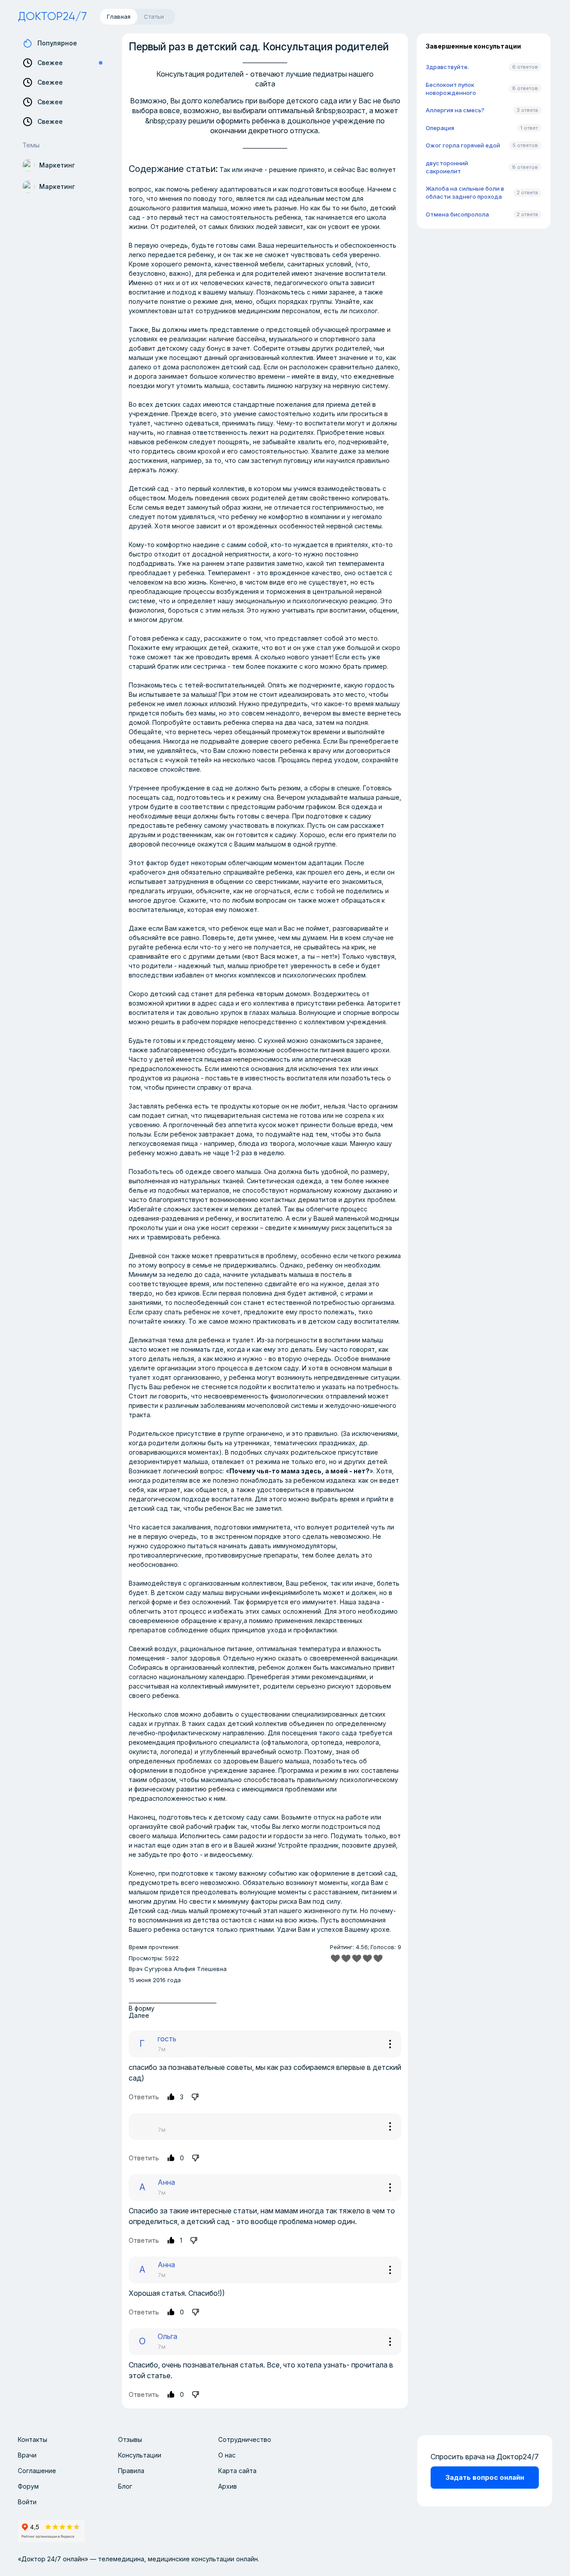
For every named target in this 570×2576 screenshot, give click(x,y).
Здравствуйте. (447, 67)
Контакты (33, 2439)
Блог (125, 2486)
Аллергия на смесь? (455, 110)
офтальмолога (285, 1742)
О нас (227, 2455)
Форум (28, 2486)
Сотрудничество (245, 2439)
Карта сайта (237, 2471)
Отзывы (130, 2439)
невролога (362, 1742)
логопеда (175, 1752)
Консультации (140, 2455)
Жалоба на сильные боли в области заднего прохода (465, 192)
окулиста (143, 1752)
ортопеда (327, 1742)
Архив (228, 2486)
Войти (27, 2502)
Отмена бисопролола (457, 214)
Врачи (27, 2455)
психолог (363, 311)
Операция (440, 128)
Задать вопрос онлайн (485, 2477)
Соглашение (37, 2471)
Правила (131, 2471)
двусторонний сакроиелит (447, 167)
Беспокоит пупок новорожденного (451, 89)
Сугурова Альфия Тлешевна (185, 1969)
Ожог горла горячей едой (463, 145)
